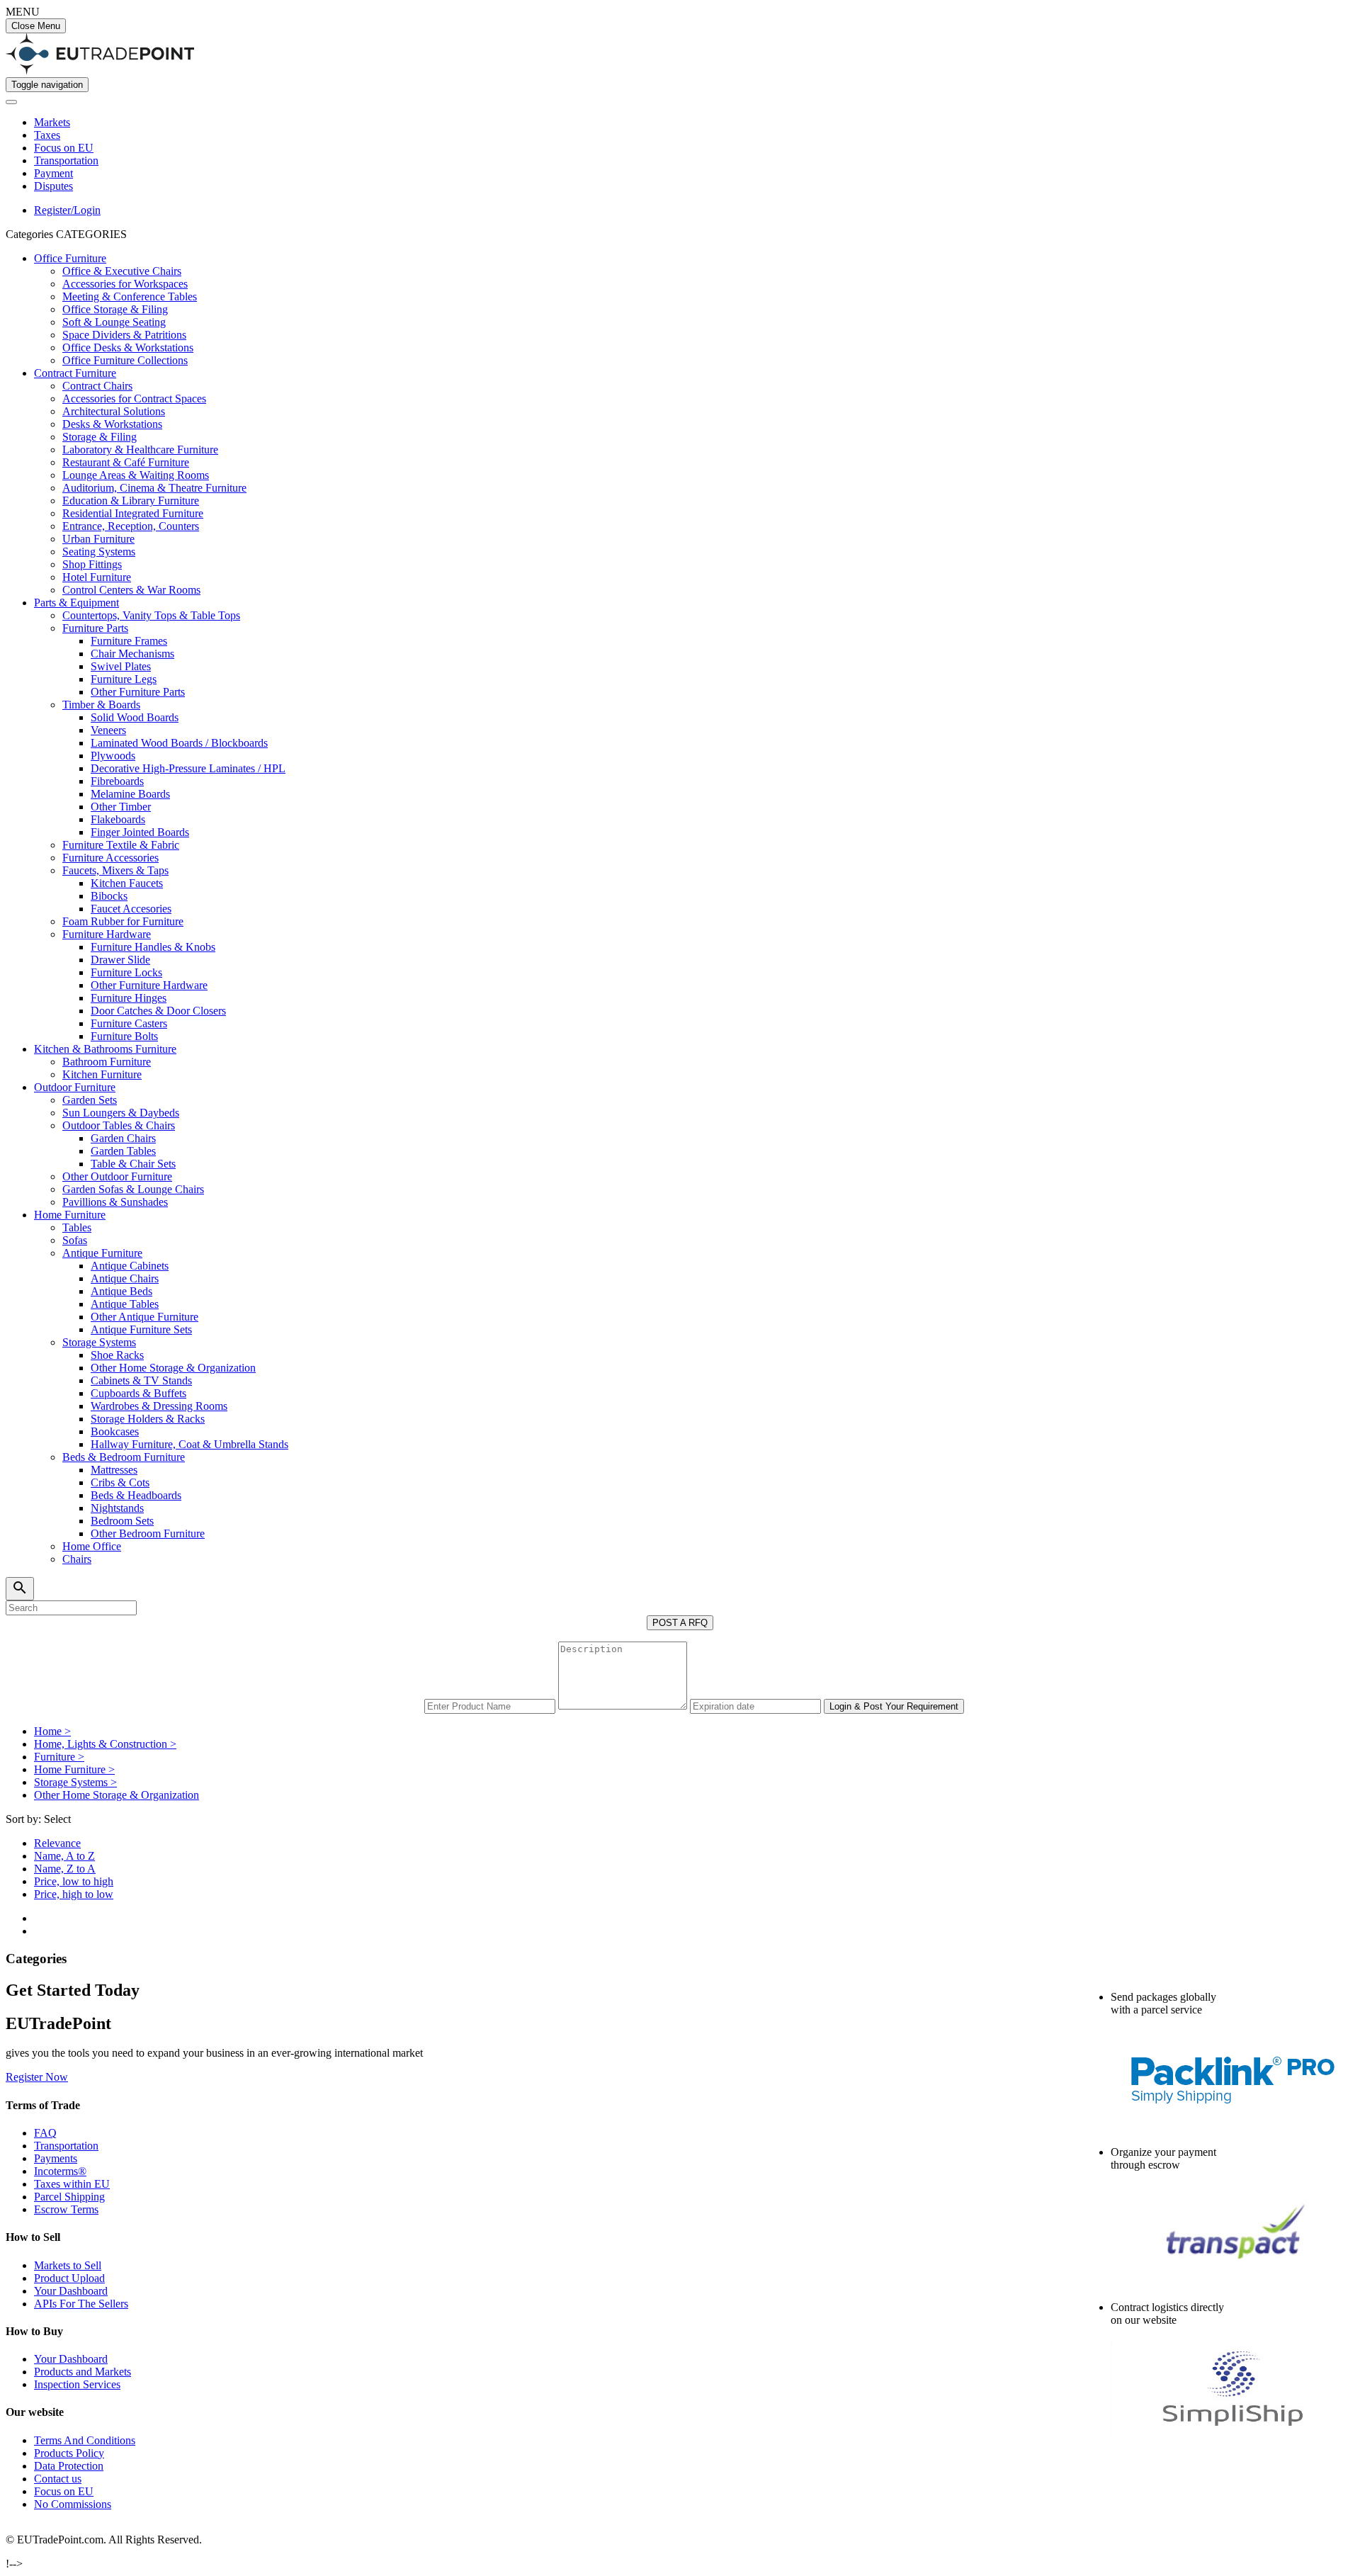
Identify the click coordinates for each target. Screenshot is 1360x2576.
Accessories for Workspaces (125, 284)
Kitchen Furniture (102, 1074)
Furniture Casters (129, 1023)
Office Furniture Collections (125, 360)
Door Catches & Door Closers (158, 1011)
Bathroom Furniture (107, 1062)
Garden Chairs (123, 1138)
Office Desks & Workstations (128, 348)
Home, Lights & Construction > (105, 1744)
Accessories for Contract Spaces (134, 399)
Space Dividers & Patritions (124, 335)
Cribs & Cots (120, 1482)
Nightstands (117, 1508)
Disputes (53, 186)
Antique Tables (125, 1304)
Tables (77, 1227)
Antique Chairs (125, 1278)
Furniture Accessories (110, 858)
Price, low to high (74, 1881)
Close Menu (36, 26)
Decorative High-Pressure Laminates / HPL (188, 768)
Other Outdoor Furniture (117, 1176)
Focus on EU (64, 148)
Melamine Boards (130, 794)
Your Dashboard (71, 2291)
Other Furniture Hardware (149, 985)
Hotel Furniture (97, 577)
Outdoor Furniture (75, 1087)
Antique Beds (121, 1291)
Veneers (108, 730)
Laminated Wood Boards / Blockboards (179, 743)
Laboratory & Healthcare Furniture (140, 450)
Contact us (58, 2479)
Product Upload (69, 2278)
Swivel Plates (121, 666)
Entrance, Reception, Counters (131, 526)
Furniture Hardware (107, 934)
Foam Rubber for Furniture (123, 921)
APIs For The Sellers (81, 2304)
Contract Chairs (97, 386)
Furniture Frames (129, 641)
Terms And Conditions (85, 2440)
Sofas (75, 1240)
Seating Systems (99, 552)
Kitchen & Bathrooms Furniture (105, 1049)
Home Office (92, 1546)
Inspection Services (77, 2384)
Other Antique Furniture (144, 1317)
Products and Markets (83, 2372)
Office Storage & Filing (115, 309)
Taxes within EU (72, 2184)
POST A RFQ (680, 1623)
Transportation (66, 160)
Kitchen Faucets (127, 883)
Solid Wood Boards (135, 717)
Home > (52, 1731)
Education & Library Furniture (131, 501)
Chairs (77, 1559)
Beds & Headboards (136, 1495)
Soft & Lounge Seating (114, 322)
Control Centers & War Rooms (131, 590)
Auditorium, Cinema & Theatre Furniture (154, 488)
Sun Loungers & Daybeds (121, 1113)
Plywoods (113, 756)
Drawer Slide (120, 960)
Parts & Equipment (76, 603)
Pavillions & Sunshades (115, 1202)
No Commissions (73, 2504)
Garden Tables (123, 1151)
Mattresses (114, 1470)
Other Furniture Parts (138, 692)
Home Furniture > (74, 1769)
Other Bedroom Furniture (148, 1533)
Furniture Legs (124, 679)
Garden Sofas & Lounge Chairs (133, 1189)
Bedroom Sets (122, 1521)
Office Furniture (70, 258)
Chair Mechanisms (132, 654)
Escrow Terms (66, 2209)
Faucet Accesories (131, 909)
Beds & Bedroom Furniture (124, 1457)
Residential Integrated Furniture (133, 513)
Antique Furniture (102, 1253)
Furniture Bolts (124, 1036)
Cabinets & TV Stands (141, 1380)
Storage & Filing (100, 437)
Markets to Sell (68, 2265)
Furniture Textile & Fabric (121, 845)
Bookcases (115, 1431)
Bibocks (109, 896)
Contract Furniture (75, 373)
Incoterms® (60, 2171)
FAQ (45, 2133)
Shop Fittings (92, 564)
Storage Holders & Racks (148, 1419)
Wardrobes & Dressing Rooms (159, 1406)
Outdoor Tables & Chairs (119, 1125)
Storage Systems (99, 1342)
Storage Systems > (75, 1782)
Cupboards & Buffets (138, 1393)
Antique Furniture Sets (141, 1329)
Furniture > (59, 1757)
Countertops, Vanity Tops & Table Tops (151, 615)
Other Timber (121, 807)
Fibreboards (117, 781)
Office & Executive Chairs (122, 271)
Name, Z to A (65, 1869)
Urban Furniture (98, 539)
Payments (56, 2158)
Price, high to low (74, 1894)
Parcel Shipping (69, 2197)
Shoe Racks (117, 1355)
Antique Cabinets (130, 1266)
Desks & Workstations (112, 424)
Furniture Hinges (129, 998)
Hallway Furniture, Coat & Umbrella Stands (189, 1444)
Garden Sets (90, 1100)
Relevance (57, 1843)
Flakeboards (118, 819)
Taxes (47, 135)
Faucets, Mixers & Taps (115, 870)
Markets (52, 122)
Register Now (37, 2077)
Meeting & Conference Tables (130, 296)
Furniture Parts (95, 628)
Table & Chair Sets (133, 1164)
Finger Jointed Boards (140, 832)
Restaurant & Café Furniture (126, 462)
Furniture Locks (126, 972)
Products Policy (69, 2453)
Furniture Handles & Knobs (153, 947)
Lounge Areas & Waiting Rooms (136, 475)
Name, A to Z (64, 1856)
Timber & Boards (101, 705)
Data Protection (69, 2466)
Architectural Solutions (114, 411)
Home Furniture (70, 1215)
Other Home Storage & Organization (173, 1368)
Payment (53, 173)
